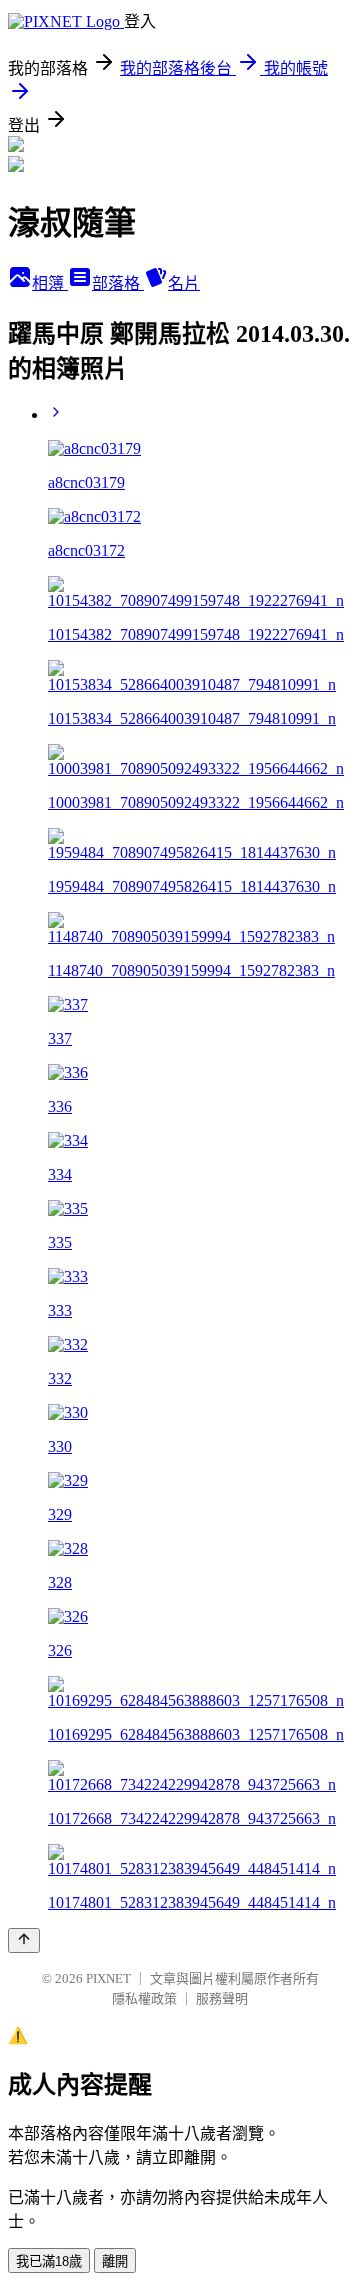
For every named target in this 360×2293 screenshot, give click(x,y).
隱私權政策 (144, 1998)
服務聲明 (222, 1998)
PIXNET (108, 1978)
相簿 (50, 283)
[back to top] (24, 1940)
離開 (115, 2261)
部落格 (118, 283)
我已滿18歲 (49, 2261)
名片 (184, 283)
